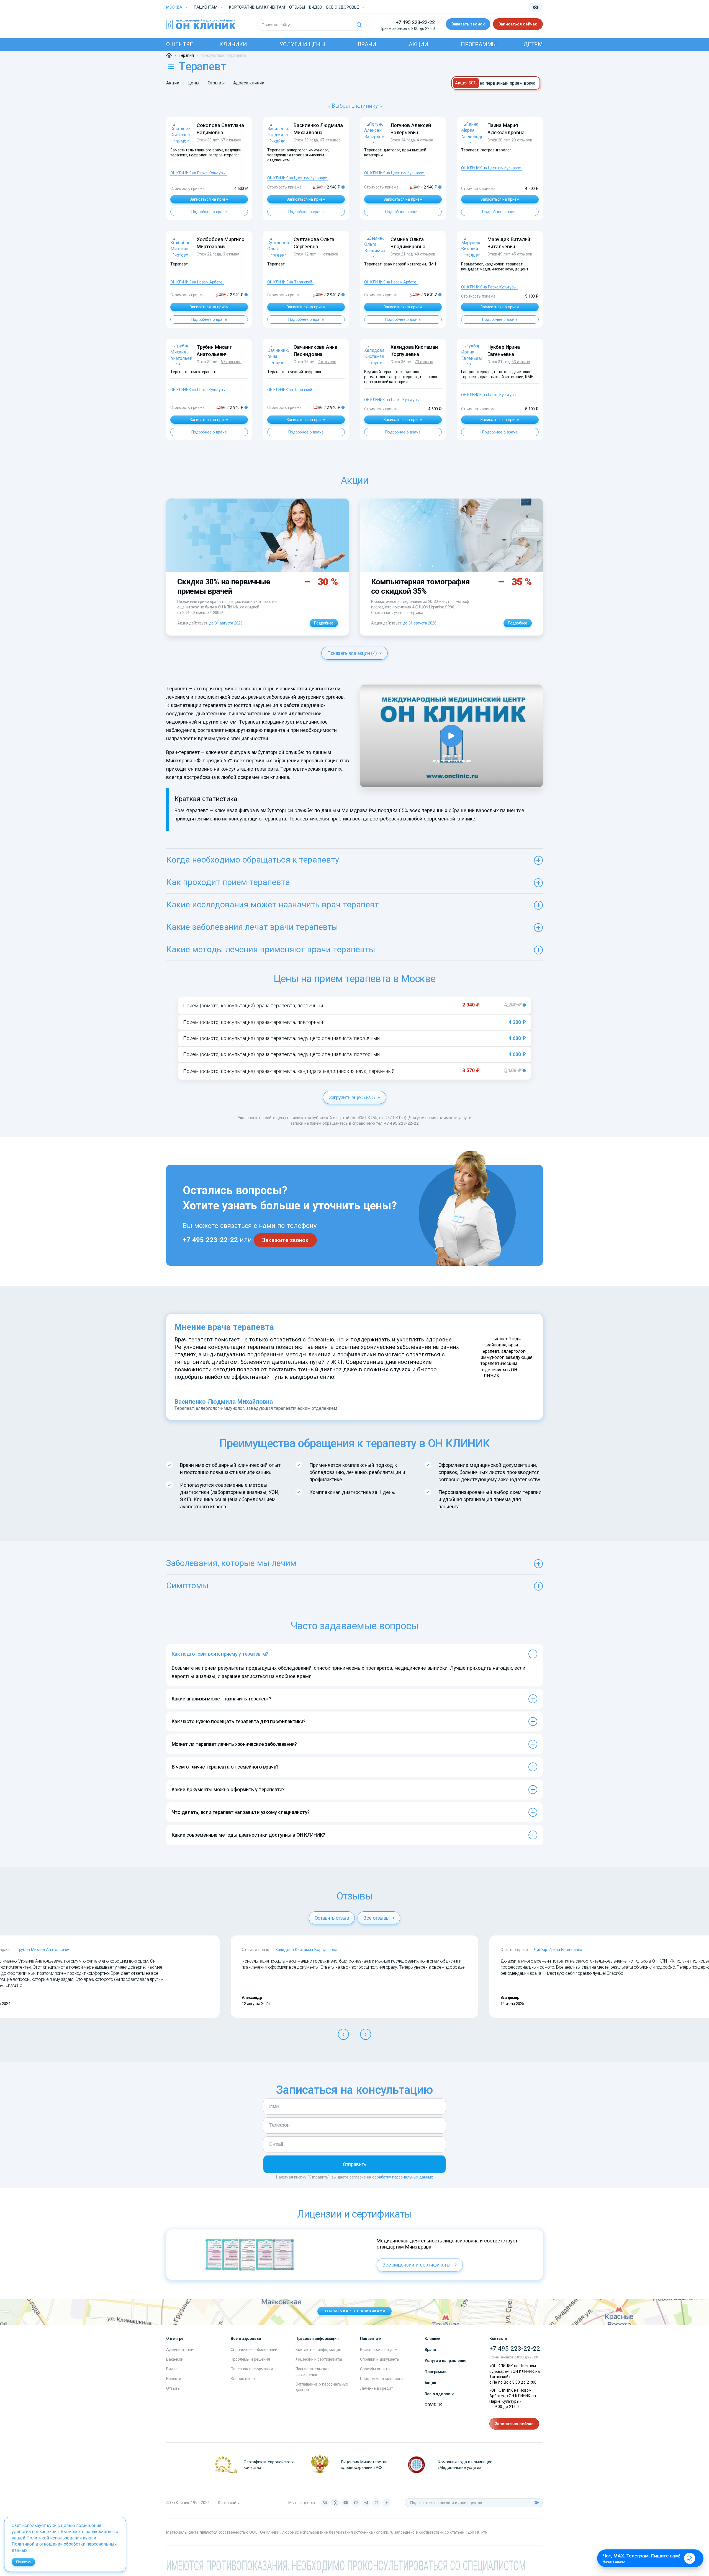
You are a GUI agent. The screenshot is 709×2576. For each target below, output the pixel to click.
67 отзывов (231, 140)
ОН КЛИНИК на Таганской (290, 282)
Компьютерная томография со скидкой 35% (420, 586)
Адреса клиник (249, 83)
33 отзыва (521, 362)
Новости (174, 2379)
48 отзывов (425, 254)
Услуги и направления (445, 2361)
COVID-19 (433, 2405)
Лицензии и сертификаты (319, 2359)
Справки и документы (380, 2359)
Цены (193, 83)
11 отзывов (328, 254)
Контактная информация (318, 2350)
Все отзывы (377, 1918)
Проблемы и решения (250, 2359)
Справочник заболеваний (254, 2350)
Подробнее (324, 623)
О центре (179, 44)
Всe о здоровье (342, 7)
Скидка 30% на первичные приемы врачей (224, 586)
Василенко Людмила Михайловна (224, 1402)
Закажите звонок (285, 1240)
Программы (479, 44)
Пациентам (206, 7)
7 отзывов (327, 362)
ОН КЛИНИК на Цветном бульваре (297, 178)
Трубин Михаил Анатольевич (43, 1950)
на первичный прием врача (508, 83)
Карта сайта (229, 2503)
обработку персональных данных (403, 2177)
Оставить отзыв (332, 1918)
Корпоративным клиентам (257, 7)
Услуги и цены (302, 44)
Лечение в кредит (377, 2388)
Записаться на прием (209, 199)
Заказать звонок (468, 24)
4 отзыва (425, 140)
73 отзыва (424, 362)
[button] (343, 2034)
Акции (418, 44)
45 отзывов (522, 254)
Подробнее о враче (209, 212)
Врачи (367, 44)
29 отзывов (522, 140)
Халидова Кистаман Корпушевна (306, 1950)
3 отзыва (231, 254)
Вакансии (175, 2359)
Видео (172, 2369)
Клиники (233, 44)
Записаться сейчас (518, 24)
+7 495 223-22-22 (415, 22)
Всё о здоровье (440, 2394)
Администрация (181, 2350)
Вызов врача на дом (379, 2350)
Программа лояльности (381, 2379)
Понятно (23, 2562)
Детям (533, 44)
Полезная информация (252, 2369)
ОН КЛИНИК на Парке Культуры (198, 173)
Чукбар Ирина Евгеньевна (558, 1950)
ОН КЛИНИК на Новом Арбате (196, 282)
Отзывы (297, 7)
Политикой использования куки (59, 2538)
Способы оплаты (375, 2369)
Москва (174, 7)
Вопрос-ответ (243, 2379)
